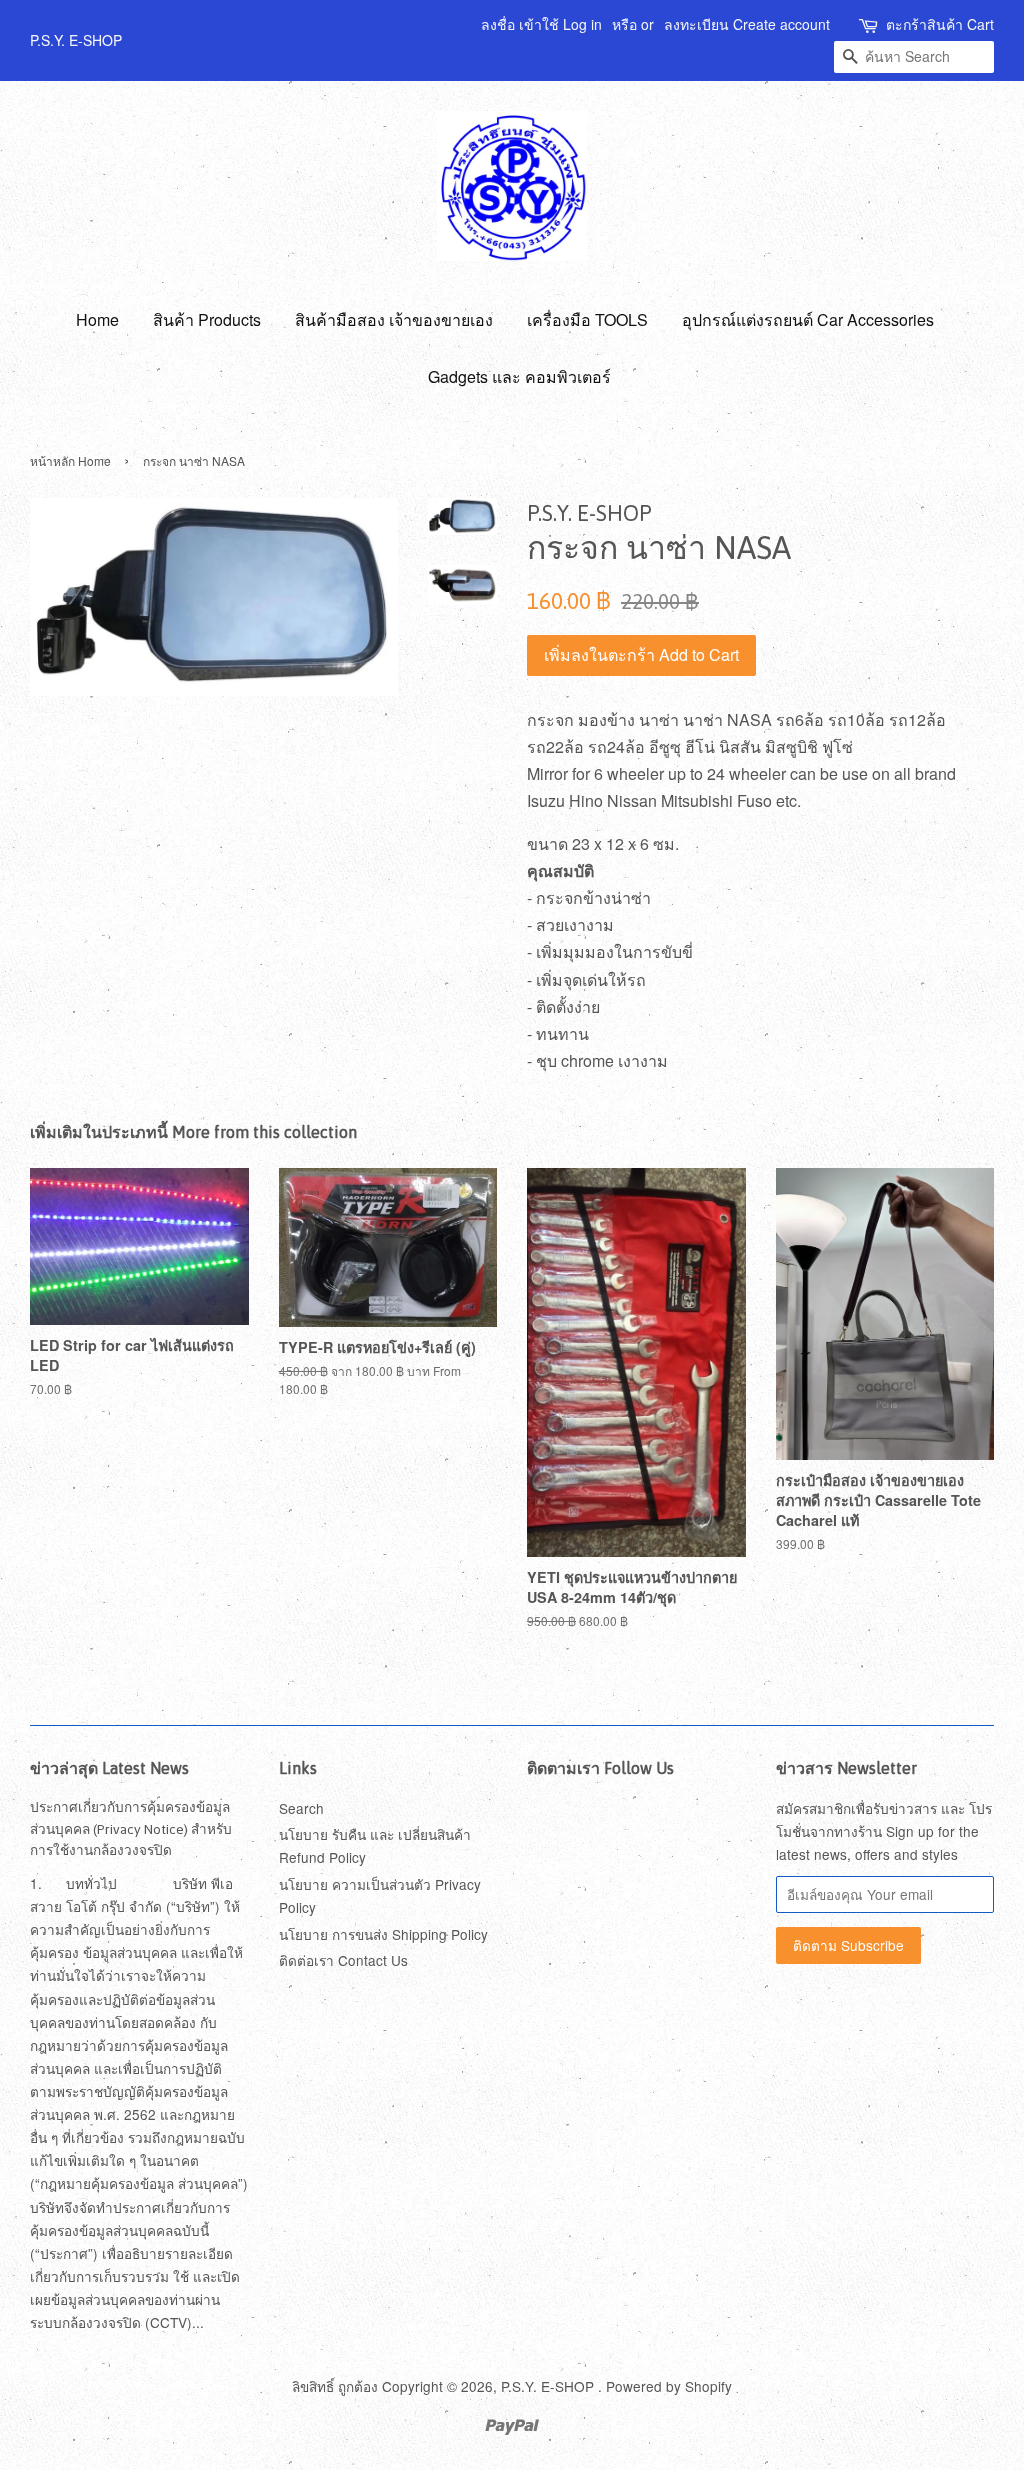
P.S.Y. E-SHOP (549, 2386)
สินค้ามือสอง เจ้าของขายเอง (394, 319)
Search (301, 1808)
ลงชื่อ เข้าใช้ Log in (541, 24)
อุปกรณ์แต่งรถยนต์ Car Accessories (808, 319)
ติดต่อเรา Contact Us (343, 1960)
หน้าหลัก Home (70, 460)
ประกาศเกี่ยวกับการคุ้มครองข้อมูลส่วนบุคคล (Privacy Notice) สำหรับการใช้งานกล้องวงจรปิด (131, 1829)
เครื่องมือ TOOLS (587, 319)
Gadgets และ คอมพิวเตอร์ (519, 376)
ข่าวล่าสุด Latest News (109, 1768)
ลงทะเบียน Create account (747, 24)
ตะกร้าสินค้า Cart (940, 24)
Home (97, 319)
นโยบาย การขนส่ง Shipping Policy (383, 1934)
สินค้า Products (207, 319)
